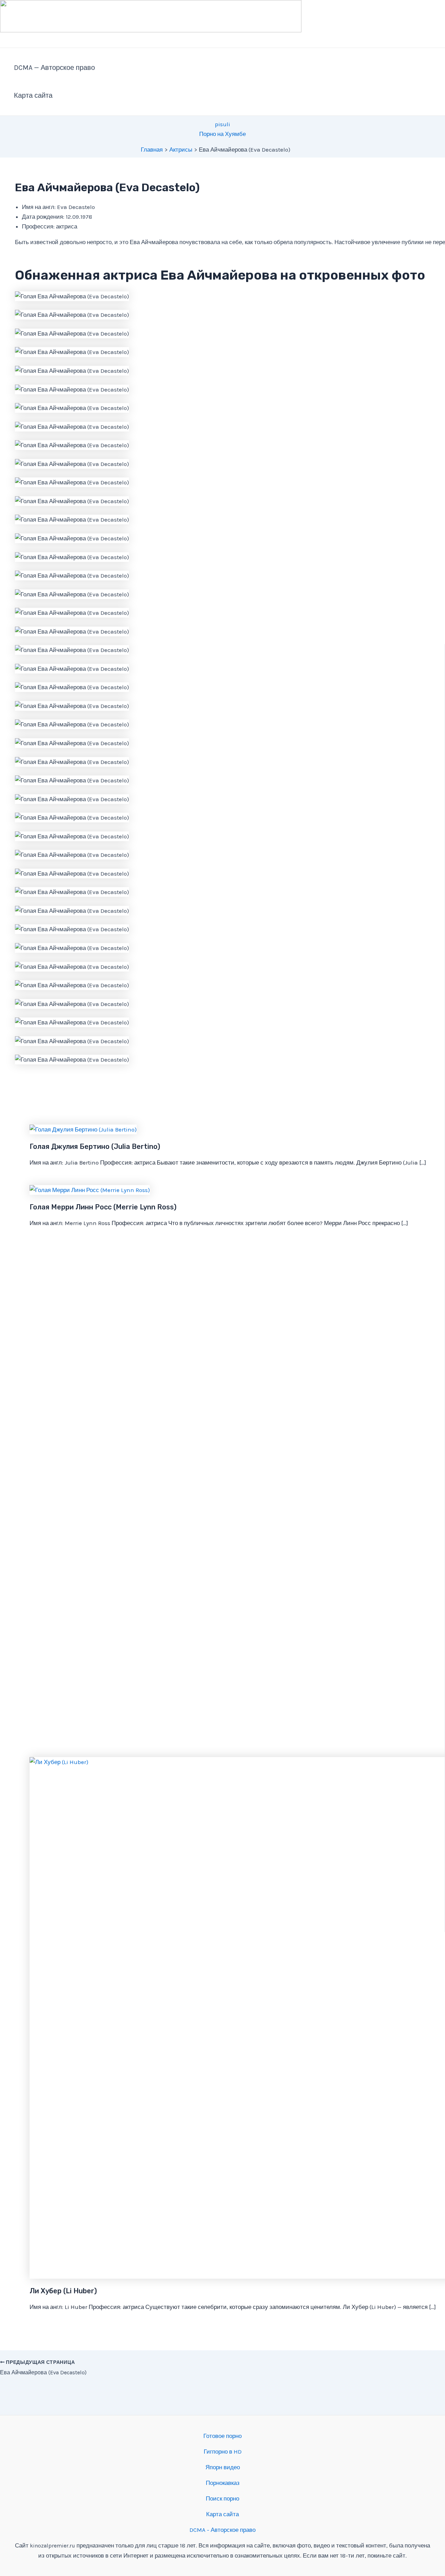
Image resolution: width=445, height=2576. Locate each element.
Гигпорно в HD (223, 2452)
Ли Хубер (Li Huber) (63, 2291)
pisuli (222, 124)
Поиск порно (222, 2498)
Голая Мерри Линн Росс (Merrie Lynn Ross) (103, 1207)
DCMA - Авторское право (222, 2530)
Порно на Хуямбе (222, 134)
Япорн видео (223, 2467)
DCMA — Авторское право (54, 68)
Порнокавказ (223, 2483)
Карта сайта (33, 95)
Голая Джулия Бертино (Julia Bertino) (95, 1146)
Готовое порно (222, 2436)
